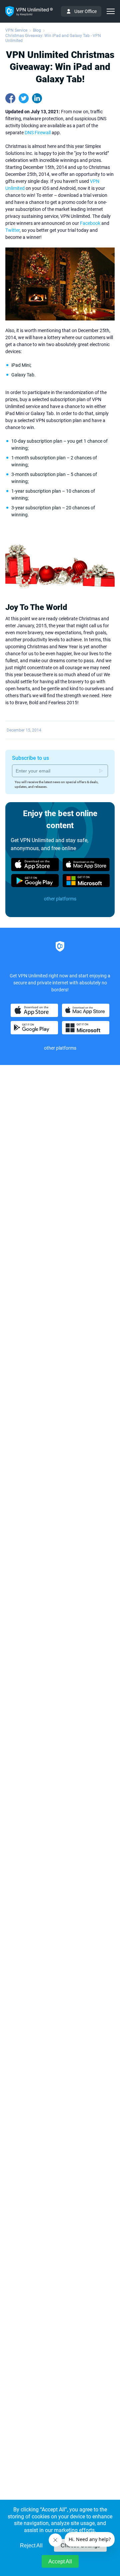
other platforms (60, 899)
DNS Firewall (38, 133)
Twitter (12, 230)
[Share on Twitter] (24, 98)
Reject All (31, 2546)
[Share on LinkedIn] (37, 98)
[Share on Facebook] (10, 98)
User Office (85, 11)
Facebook (90, 223)
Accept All (60, 2562)
